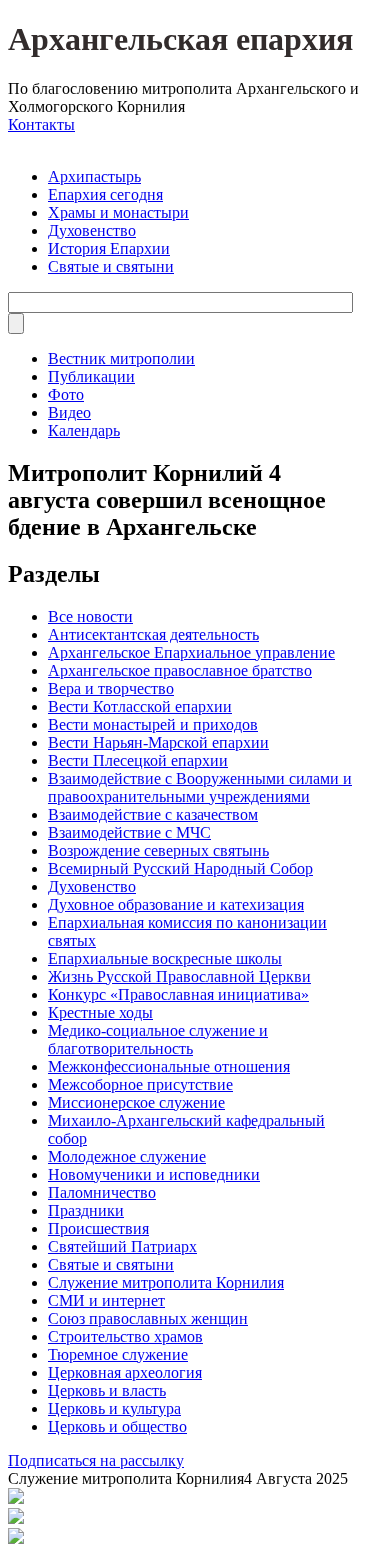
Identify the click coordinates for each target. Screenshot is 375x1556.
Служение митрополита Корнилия (166, 1282)
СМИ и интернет (106, 1300)
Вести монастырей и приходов (153, 724)
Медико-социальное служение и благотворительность (158, 1039)
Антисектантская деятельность (153, 634)
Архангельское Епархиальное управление (191, 652)
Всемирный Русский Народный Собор (180, 868)
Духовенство (92, 230)
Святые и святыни (111, 266)
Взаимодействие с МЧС (129, 832)
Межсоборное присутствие (140, 1084)
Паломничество (102, 1192)
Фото (66, 394)
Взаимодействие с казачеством (153, 814)
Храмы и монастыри (118, 212)
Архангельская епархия (180, 39)
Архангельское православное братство (180, 670)
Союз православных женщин (148, 1318)
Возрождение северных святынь (158, 850)
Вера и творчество (111, 688)
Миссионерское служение (136, 1102)
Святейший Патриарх (122, 1246)
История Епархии (109, 248)
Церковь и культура (114, 1408)
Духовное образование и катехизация (176, 904)
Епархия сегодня (105, 194)
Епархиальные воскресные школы (165, 958)
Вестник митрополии (121, 358)
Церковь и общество (117, 1426)
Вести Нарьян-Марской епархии (158, 742)
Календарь (84, 430)
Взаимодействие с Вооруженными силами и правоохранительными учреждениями (200, 787)
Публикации (91, 376)
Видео (69, 412)
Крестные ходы (100, 1012)
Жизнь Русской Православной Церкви (179, 976)
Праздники (86, 1210)
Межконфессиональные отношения (169, 1066)
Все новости (90, 616)
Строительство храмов (125, 1336)
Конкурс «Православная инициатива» (178, 994)
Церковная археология (125, 1372)
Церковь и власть (107, 1390)
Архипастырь (94, 176)
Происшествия (98, 1228)
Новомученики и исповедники (154, 1174)
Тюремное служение (118, 1354)
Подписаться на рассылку (96, 1460)
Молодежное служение (127, 1156)
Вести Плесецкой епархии (138, 760)
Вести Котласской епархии (140, 706)
